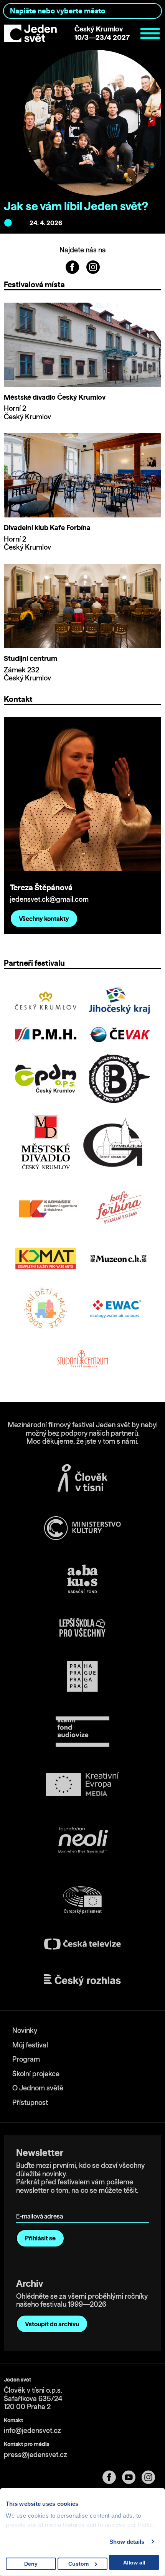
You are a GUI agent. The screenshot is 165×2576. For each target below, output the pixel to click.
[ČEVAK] (119, 1034)
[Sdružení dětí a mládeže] (46, 1309)
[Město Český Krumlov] (46, 1001)
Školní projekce (36, 2074)
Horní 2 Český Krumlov (27, 413)
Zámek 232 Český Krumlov (27, 674)
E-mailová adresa (41, 2206)
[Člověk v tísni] (82, 1478)
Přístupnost (30, 2102)
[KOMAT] (46, 1258)
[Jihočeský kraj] (119, 1001)
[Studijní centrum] (82, 1360)
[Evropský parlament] (82, 1900)
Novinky (25, 2030)
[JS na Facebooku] (73, 266)
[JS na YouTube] (132, 2477)
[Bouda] (119, 1079)
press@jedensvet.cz (35, 2455)
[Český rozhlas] (82, 1980)
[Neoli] (82, 1841)
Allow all (134, 2563)
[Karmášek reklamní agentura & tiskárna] (49, 1208)
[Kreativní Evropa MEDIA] (82, 1784)
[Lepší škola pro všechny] (82, 1627)
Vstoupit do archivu (52, 2324)
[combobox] (82, 11)
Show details (127, 2542)
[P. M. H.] (46, 1034)
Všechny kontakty (44, 919)
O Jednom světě (38, 2088)
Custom (78, 2564)
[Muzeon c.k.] (119, 1259)
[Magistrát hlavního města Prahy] (82, 1677)
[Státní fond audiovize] (82, 1732)
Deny (31, 2564)
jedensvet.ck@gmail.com (49, 899)
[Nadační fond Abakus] (82, 1579)
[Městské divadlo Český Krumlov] (46, 1142)
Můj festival (30, 2045)
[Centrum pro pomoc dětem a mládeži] (46, 1079)
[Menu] (150, 33)
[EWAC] (115, 1309)
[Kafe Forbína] (119, 1208)
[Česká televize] (82, 1944)
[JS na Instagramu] (93, 266)
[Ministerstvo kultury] (82, 1528)
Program (26, 2059)
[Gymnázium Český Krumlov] (113, 1142)
